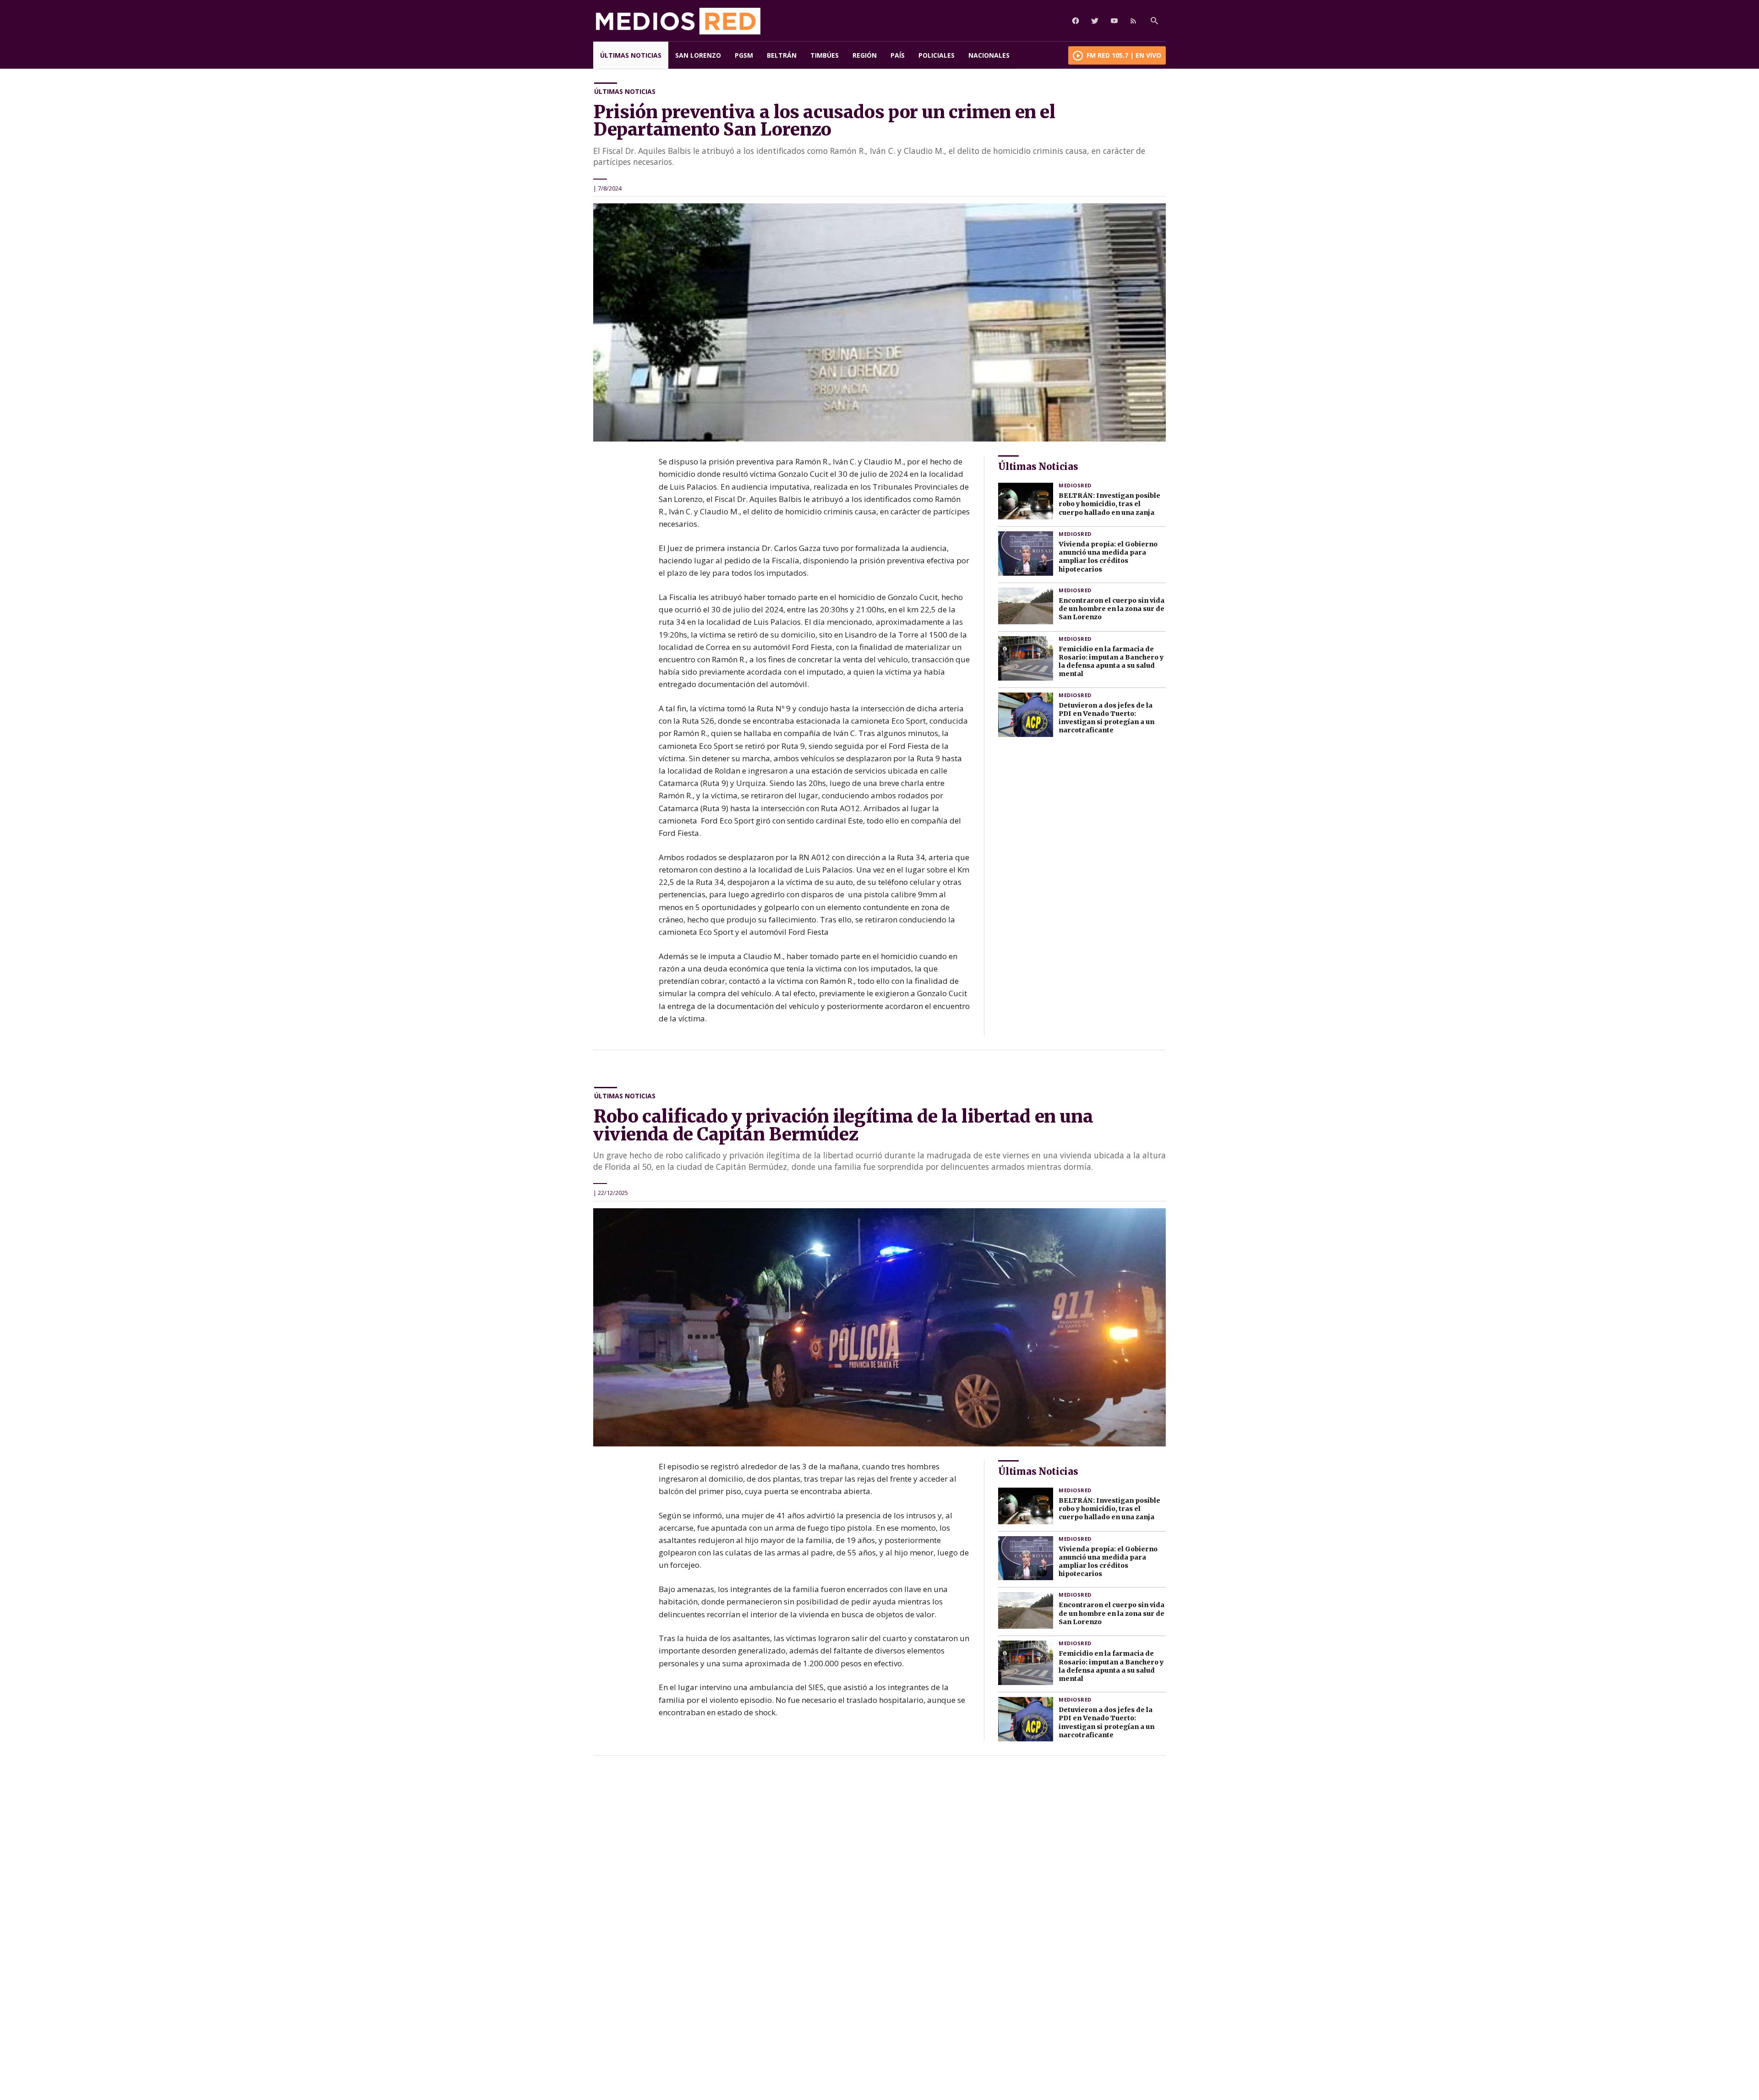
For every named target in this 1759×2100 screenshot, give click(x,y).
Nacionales (989, 55)
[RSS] (1133, 21)
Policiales (937, 55)
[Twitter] (1095, 21)
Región (865, 55)
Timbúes (825, 55)
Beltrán (782, 55)
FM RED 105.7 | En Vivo (1124, 55)
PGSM (744, 55)
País (898, 55)
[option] (879, 322)
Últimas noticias (631, 55)
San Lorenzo (698, 55)
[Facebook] (1076, 21)
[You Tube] (1114, 21)
